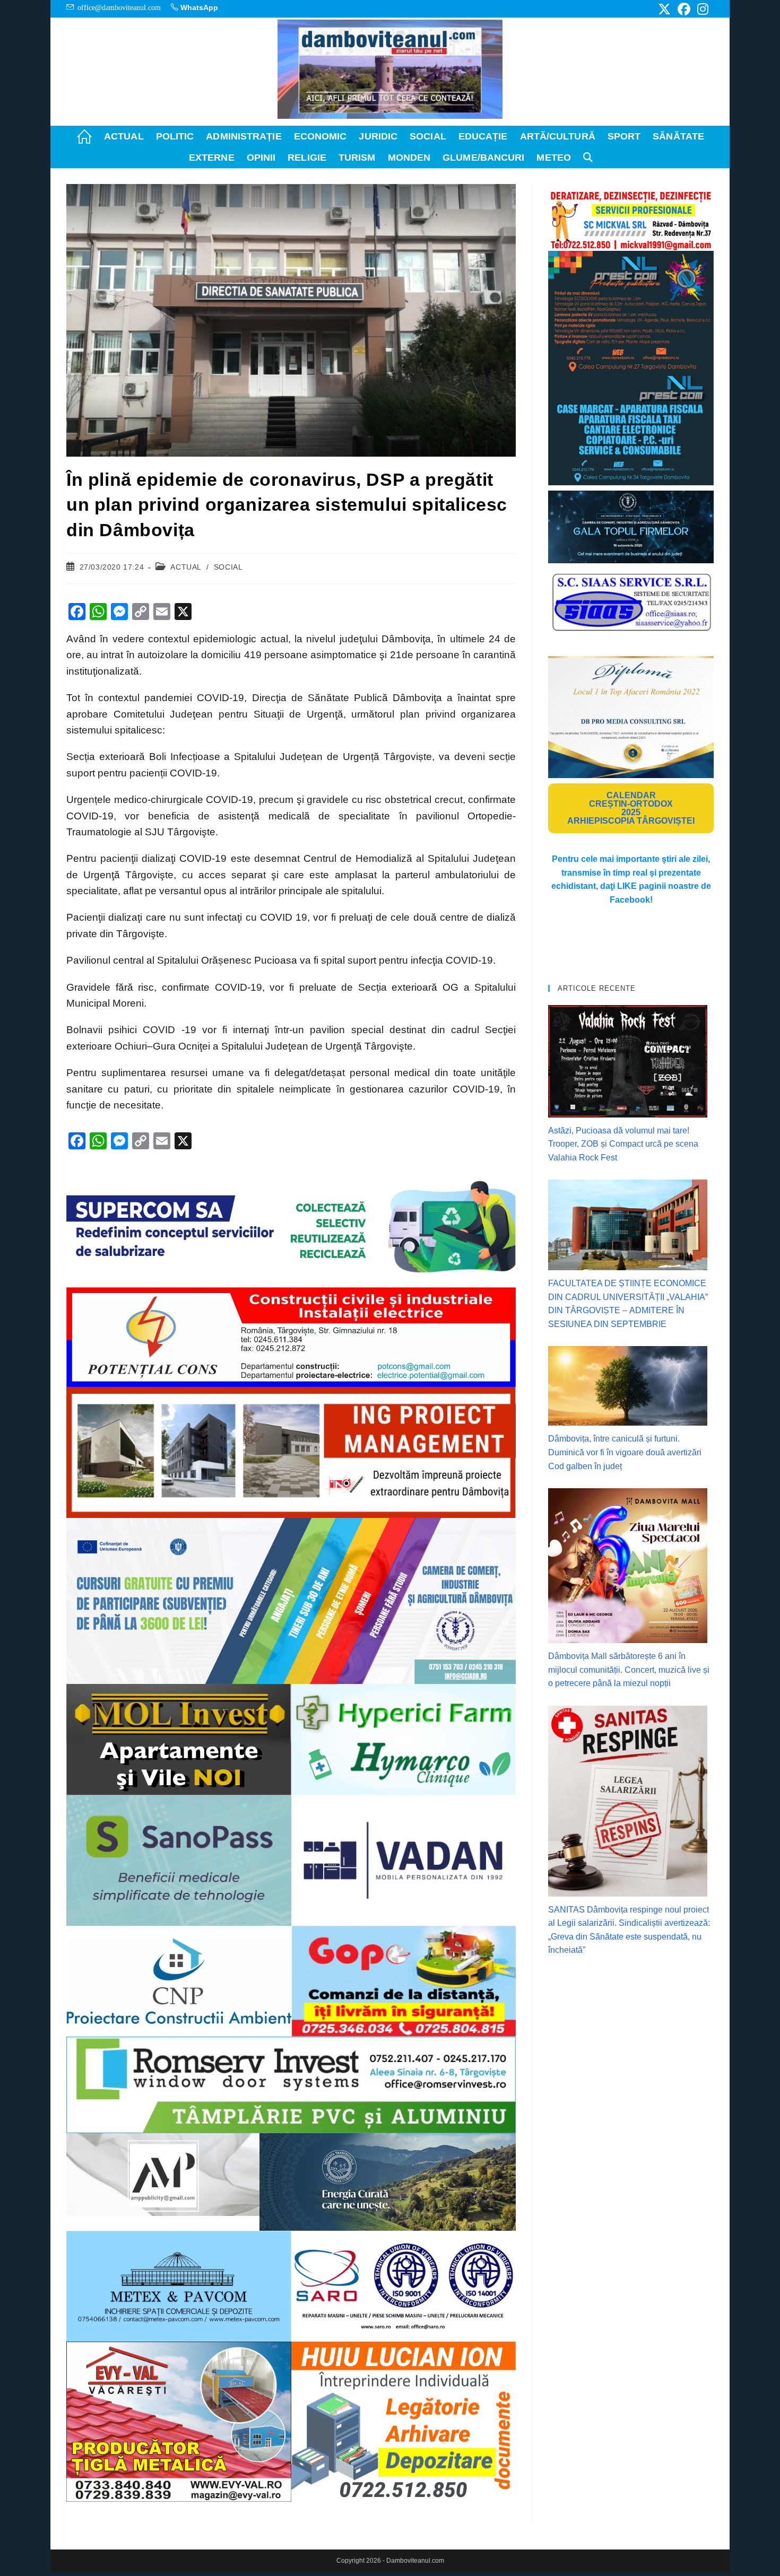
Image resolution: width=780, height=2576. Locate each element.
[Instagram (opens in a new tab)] (701, 9)
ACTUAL (186, 567)
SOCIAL (228, 567)
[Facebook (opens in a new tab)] (684, 9)
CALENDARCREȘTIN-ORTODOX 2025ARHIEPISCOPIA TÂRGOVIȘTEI (631, 808)
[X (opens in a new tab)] (664, 9)
